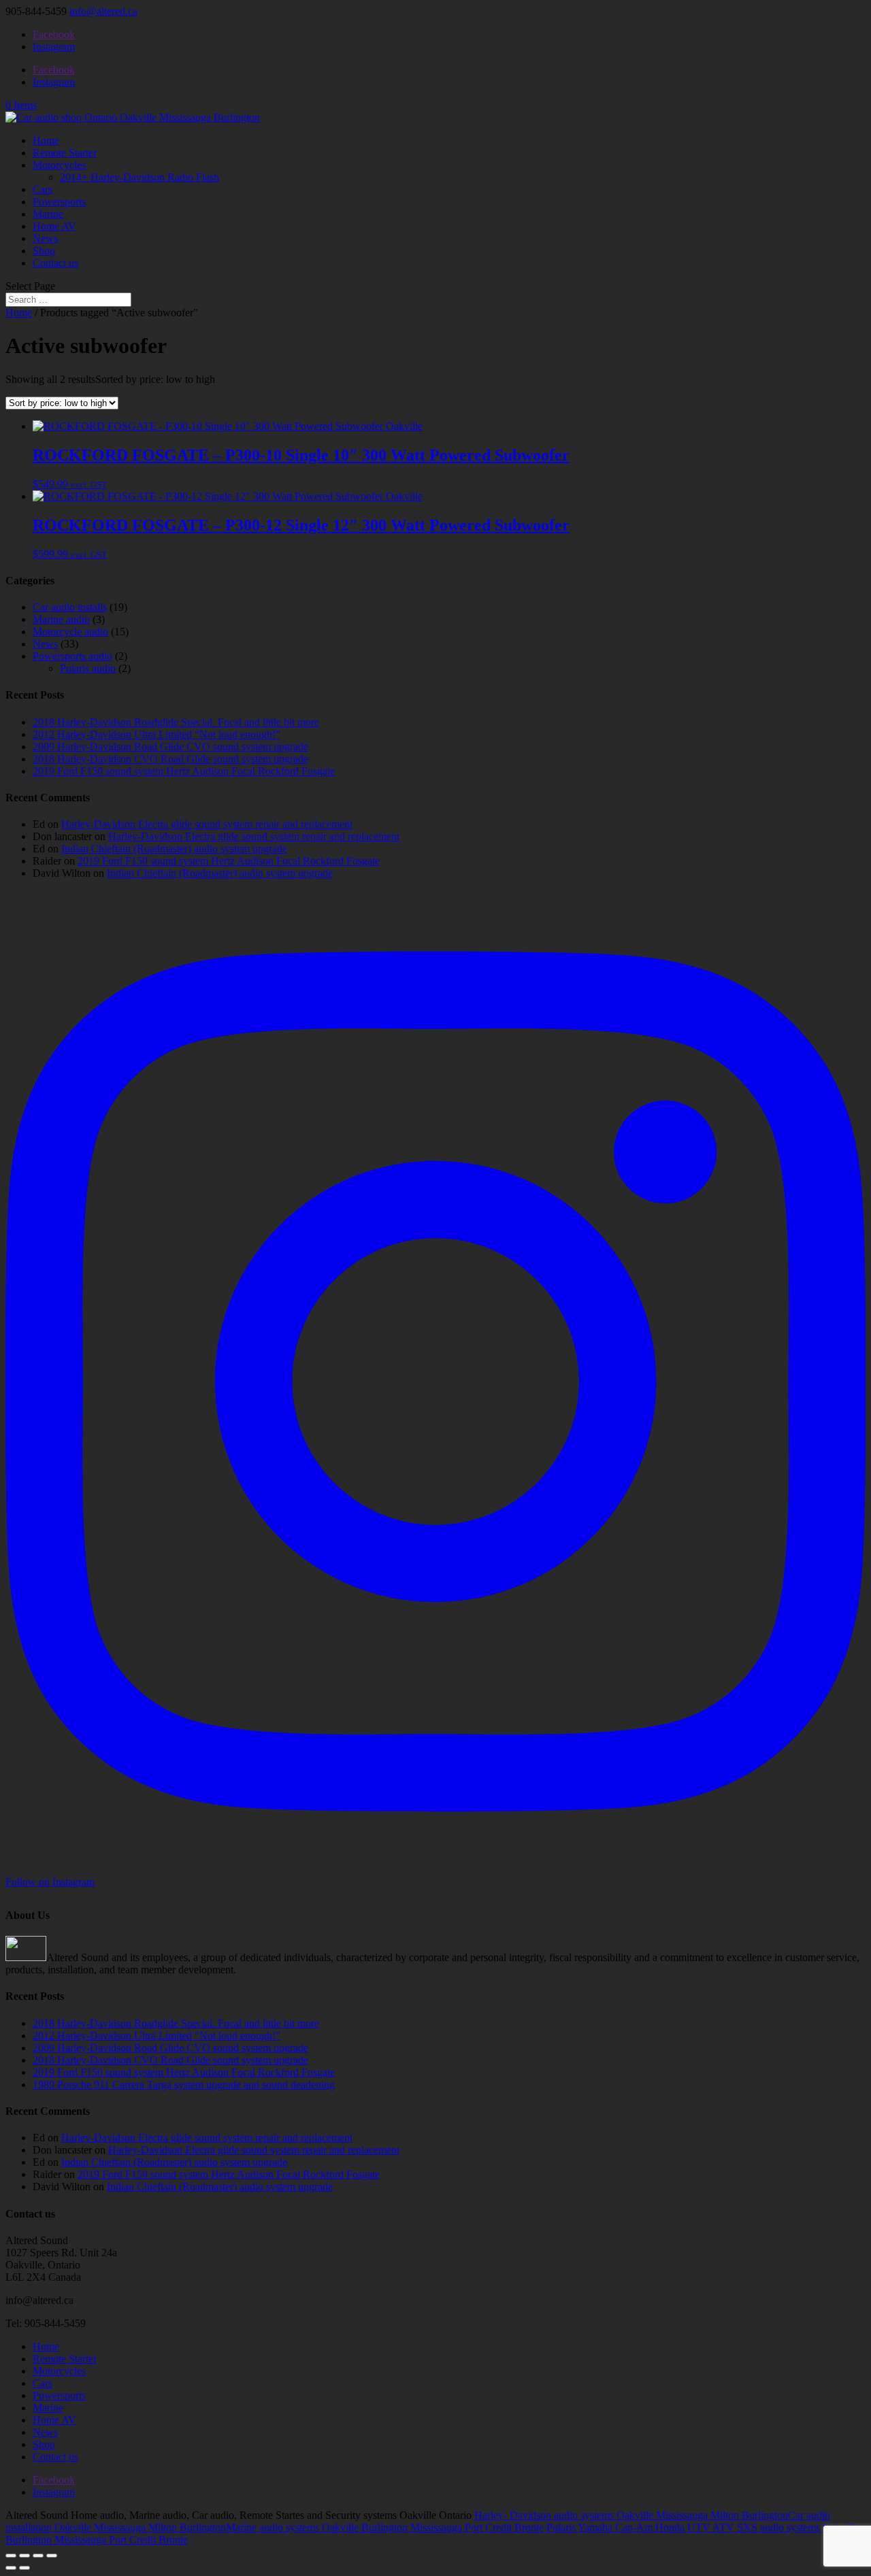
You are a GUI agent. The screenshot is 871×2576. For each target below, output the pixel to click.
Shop (44, 251)
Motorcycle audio (70, 632)
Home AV (54, 226)
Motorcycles (59, 165)
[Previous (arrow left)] (11, 2568)
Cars (43, 189)
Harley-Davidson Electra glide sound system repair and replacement (207, 824)
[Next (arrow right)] (24, 2568)
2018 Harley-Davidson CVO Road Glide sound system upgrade (170, 759)
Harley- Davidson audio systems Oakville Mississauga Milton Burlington (631, 2515)
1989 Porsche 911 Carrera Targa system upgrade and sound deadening (184, 2085)
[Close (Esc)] (52, 2556)
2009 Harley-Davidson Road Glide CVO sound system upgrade (170, 747)
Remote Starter (65, 153)
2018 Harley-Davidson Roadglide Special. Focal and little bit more (176, 722)
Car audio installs (70, 607)
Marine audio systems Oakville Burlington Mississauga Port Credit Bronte (385, 2527)
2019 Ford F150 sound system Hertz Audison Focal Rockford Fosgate (184, 771)
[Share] (38, 2556)
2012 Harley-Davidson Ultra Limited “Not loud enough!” (157, 734)
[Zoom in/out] (11, 2556)
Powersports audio (72, 656)
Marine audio (61, 619)
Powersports (59, 202)
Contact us (55, 263)
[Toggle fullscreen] (24, 2556)
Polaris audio (88, 668)
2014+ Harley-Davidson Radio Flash (139, 177)
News (45, 238)
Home (46, 140)
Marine (48, 214)
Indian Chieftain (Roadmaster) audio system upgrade (174, 849)
